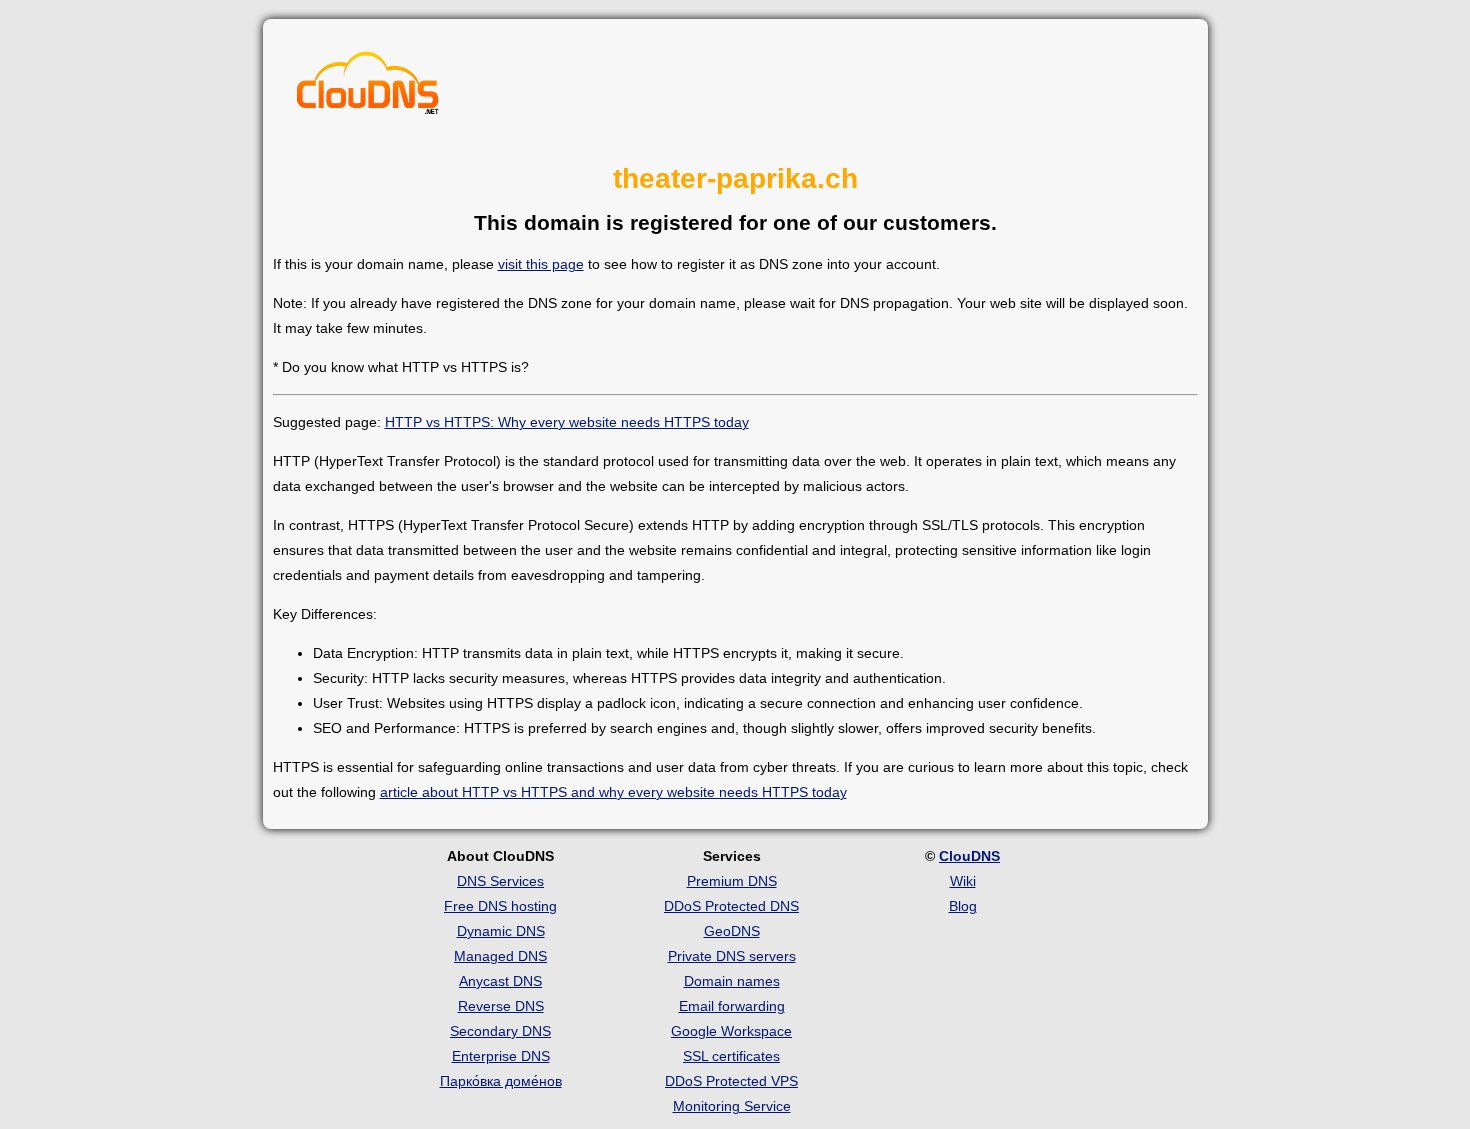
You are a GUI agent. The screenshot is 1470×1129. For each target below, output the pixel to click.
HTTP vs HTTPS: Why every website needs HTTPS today (567, 422)
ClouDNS (969, 856)
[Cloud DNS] (368, 88)
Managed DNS (500, 956)
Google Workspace (731, 1031)
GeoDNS (732, 931)
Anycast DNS (500, 981)
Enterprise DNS (501, 1056)
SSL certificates (731, 1056)
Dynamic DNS (501, 931)
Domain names (732, 981)
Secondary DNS (500, 1031)
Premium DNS (732, 881)
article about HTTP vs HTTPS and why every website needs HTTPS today (613, 792)
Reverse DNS (501, 1006)
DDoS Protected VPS (731, 1081)
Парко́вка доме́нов (501, 1081)
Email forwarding (732, 1006)
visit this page (541, 264)
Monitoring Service (732, 1106)
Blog (963, 906)
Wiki (963, 881)
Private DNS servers (732, 956)
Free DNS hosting (500, 906)
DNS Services (500, 881)
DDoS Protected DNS (731, 906)
